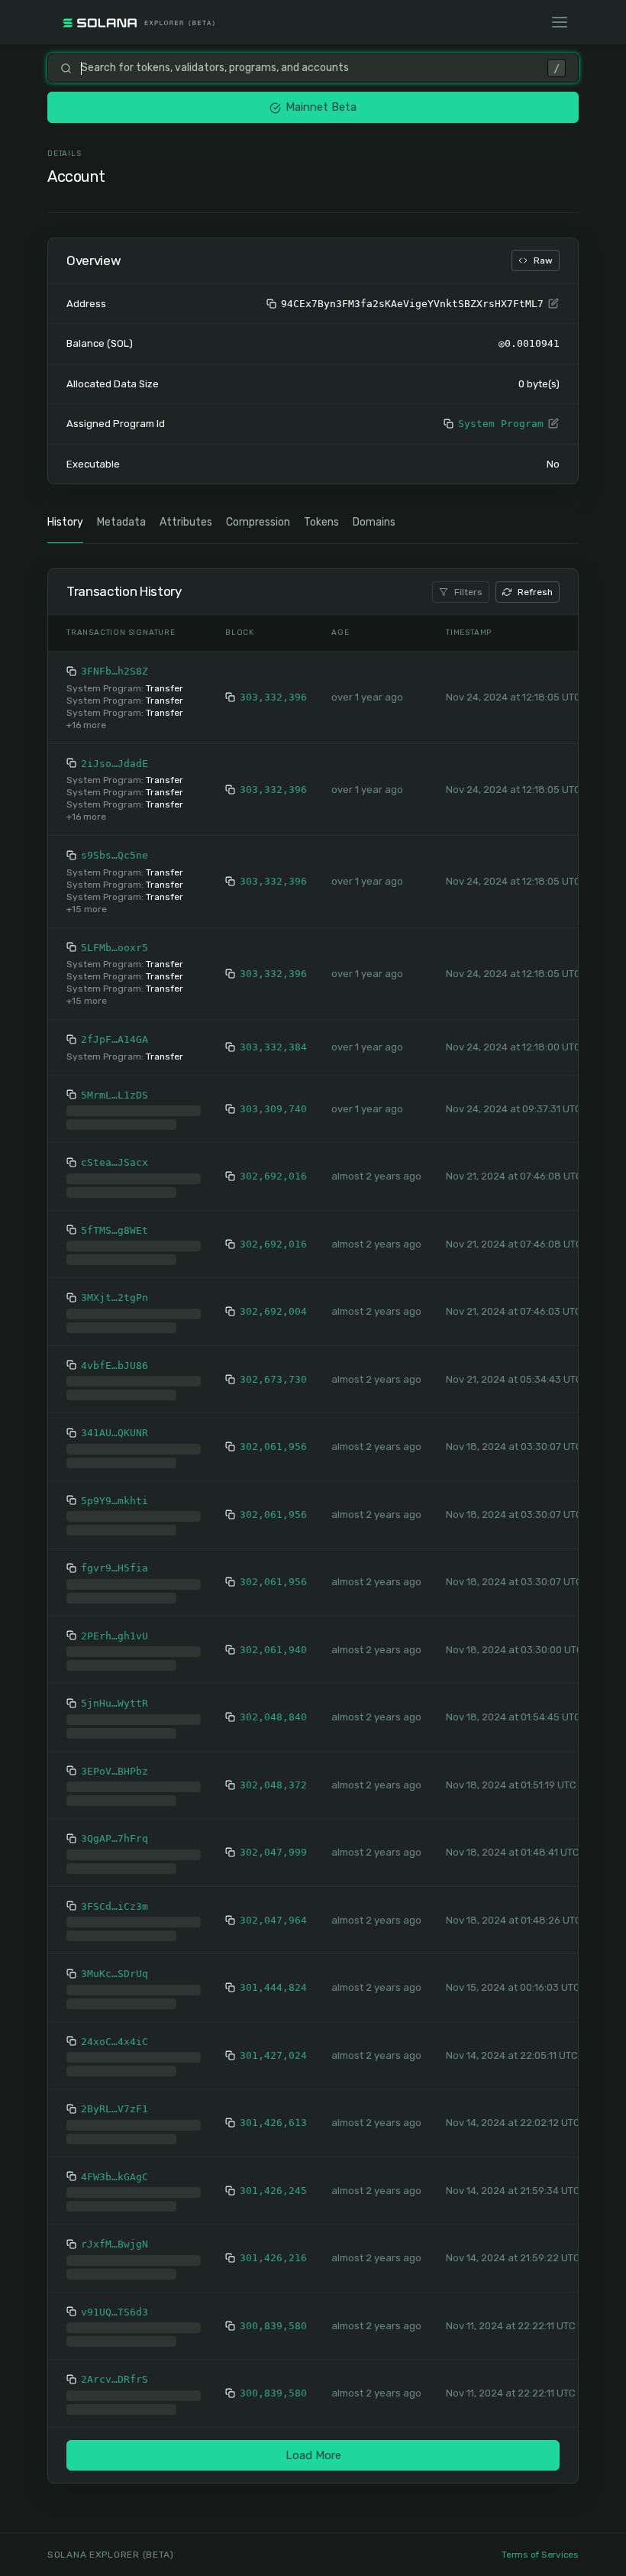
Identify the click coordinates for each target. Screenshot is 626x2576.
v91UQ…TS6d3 (115, 2300)
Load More (313, 2443)
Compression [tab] (258, 522)
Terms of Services (540, 2555)
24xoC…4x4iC (115, 2029)
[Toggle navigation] (560, 22)
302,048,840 (273, 1705)
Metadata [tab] (121, 522)
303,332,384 (273, 1047)
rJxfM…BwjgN (115, 2232)
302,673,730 (273, 1367)
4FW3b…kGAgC (115, 2165)
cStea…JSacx (115, 1150)
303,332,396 (273, 697)
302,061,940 (273, 1638)
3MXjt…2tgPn (115, 1285)
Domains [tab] (374, 522)
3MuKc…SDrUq (115, 1961)
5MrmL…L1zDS (115, 1095)
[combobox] (310, 68)
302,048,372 (273, 1773)
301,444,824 (273, 1975)
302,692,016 (273, 1164)
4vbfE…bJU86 (115, 1353)
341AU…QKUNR (115, 1421)
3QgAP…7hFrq (115, 1826)
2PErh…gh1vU (115, 1624)
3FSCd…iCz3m (115, 1894)
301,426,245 (273, 2178)
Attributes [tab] (186, 522)
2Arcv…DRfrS (115, 2367)
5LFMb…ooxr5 (115, 948)
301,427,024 (273, 2043)
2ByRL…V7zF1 (115, 2097)
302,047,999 (273, 1840)
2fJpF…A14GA (115, 1039)
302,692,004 (273, 1299)
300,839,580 (273, 2314)
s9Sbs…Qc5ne (115, 855)
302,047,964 (273, 1908)
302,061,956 (273, 1434)
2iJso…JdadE (115, 764)
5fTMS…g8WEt (115, 1218)
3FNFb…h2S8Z (115, 671)
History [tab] (65, 522)
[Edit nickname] (553, 304)
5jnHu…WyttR (115, 1691)
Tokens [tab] (321, 522)
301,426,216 (273, 2246)
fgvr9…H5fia (115, 1556)
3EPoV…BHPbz (115, 1759)
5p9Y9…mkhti (115, 1489)
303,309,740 (273, 1103)
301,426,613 (273, 2110)
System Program (501, 424)
